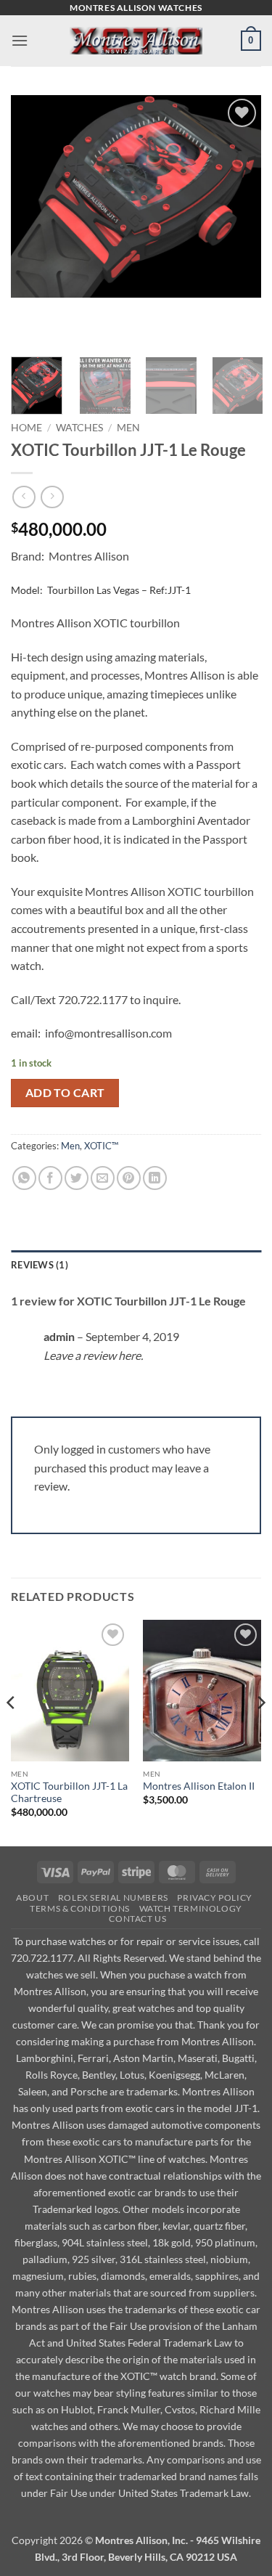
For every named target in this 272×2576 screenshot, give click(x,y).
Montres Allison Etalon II (199, 1786)
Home (26, 428)
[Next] (260, 1732)
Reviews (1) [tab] (40, 1265)
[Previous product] (52, 497)
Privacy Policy (215, 1898)
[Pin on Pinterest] (129, 1178)
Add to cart (65, 1093)
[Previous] (12, 1732)
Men (128, 428)
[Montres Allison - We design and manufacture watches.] (136, 41)
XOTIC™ (101, 1146)
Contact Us (137, 1919)
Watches (79, 428)
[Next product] (24, 497)
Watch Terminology (191, 1908)
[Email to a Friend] (103, 1178)
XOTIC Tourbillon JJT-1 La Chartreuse (69, 1793)
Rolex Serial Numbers (113, 1898)
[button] (20, 40)
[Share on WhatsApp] (24, 1178)
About (32, 1898)
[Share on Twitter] (77, 1178)
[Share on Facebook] (50, 1178)
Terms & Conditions (80, 1908)
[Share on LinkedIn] (155, 1178)
